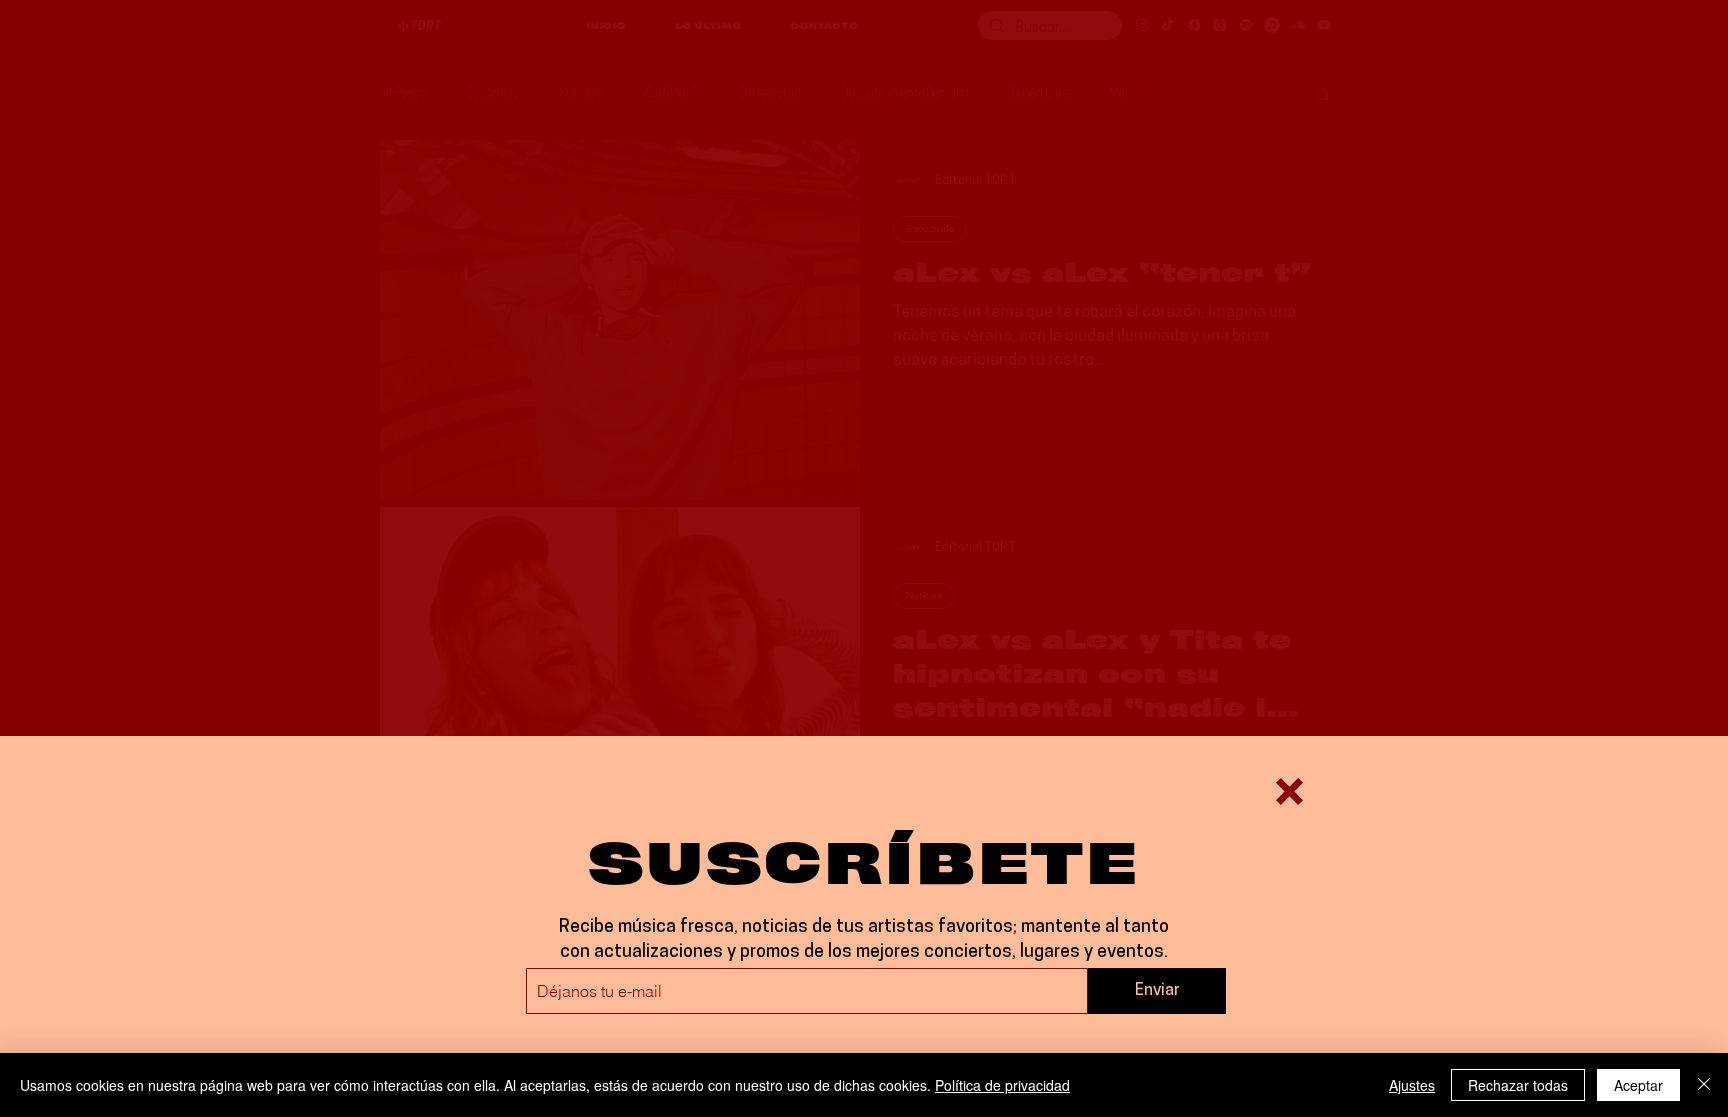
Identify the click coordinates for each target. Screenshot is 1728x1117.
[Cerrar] (1704, 1085)
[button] (1289, 791)
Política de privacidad (1002, 1085)
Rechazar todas (1518, 1085)
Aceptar (1638, 1085)
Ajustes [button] (1412, 1085)
